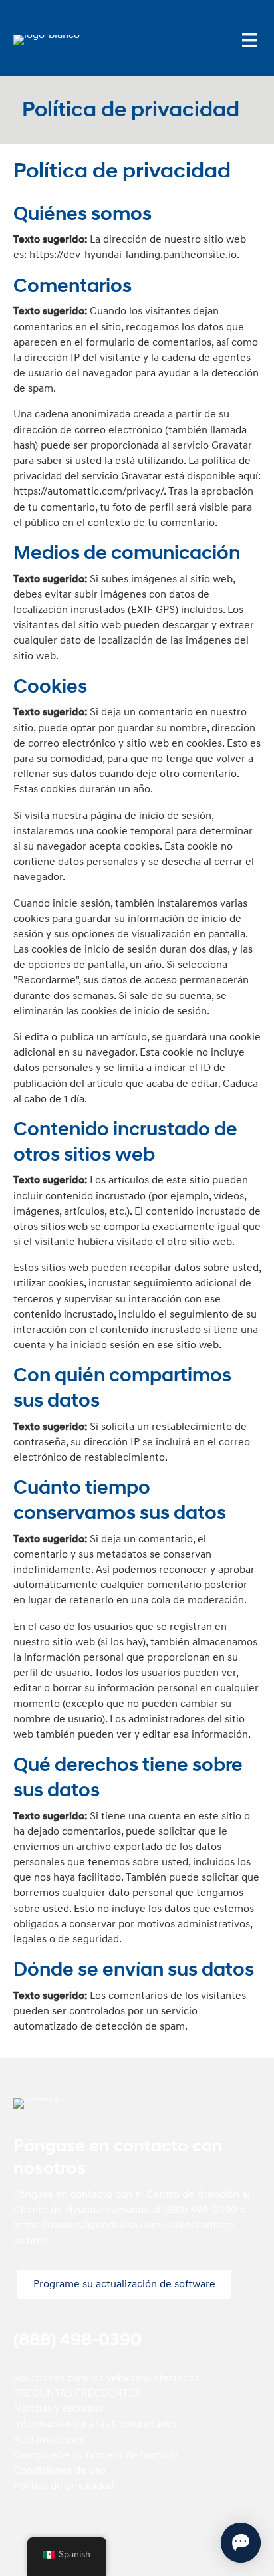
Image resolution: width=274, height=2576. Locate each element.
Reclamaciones (49, 2440)
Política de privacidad (64, 2486)
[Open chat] (241, 2543)
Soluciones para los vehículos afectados (106, 2378)
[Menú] (249, 40)
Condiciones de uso (60, 2470)
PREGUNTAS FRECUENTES (77, 2393)
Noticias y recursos (58, 2408)
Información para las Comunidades (95, 2424)
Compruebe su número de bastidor (96, 2455)
